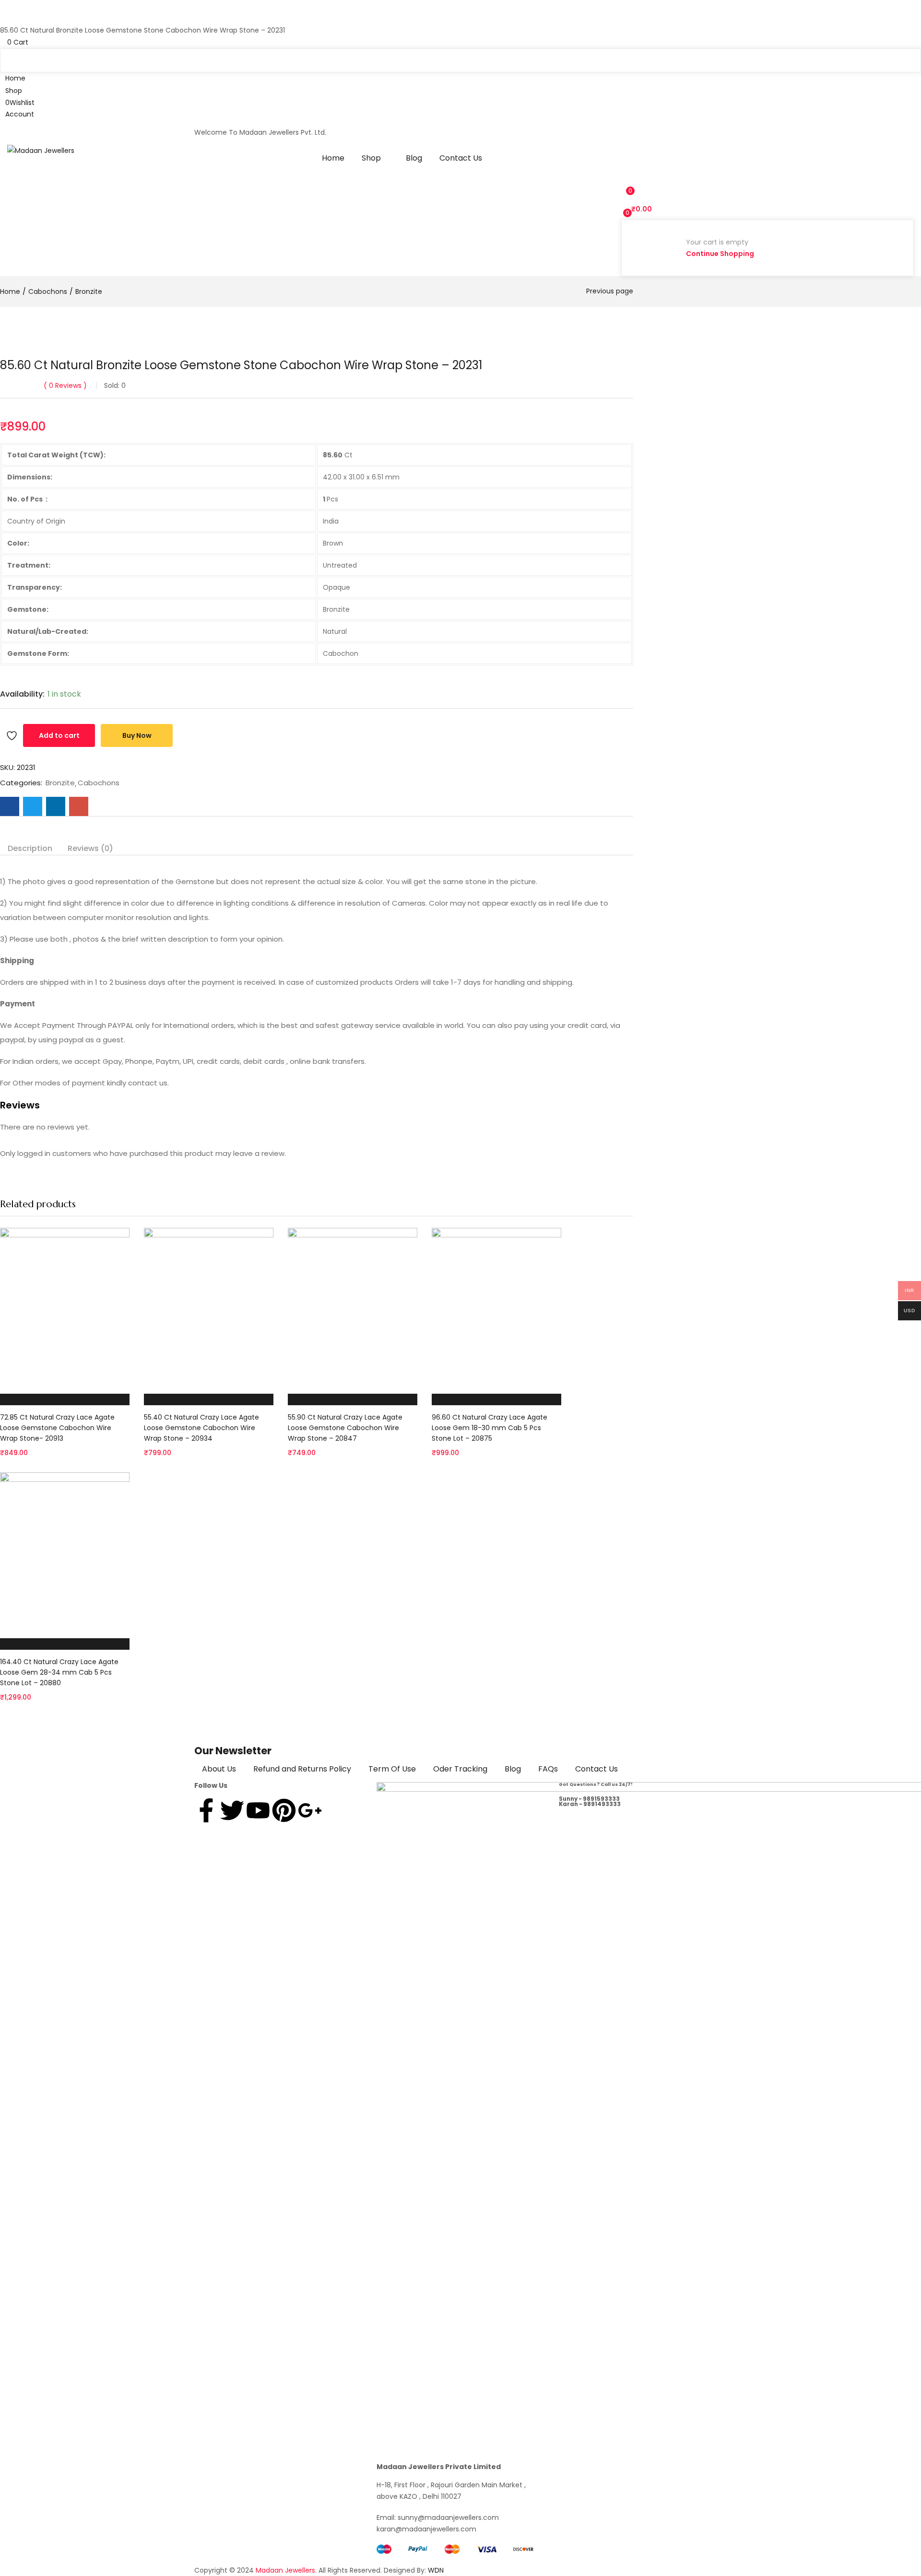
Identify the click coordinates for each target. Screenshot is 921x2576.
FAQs (548, 1769)
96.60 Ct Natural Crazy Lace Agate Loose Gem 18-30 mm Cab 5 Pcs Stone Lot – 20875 (490, 1428)
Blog (414, 158)
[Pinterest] (284, 1810)
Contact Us (461, 158)
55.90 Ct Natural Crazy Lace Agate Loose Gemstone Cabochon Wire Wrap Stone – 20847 (345, 1428)
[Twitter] (232, 1810)
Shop (372, 158)
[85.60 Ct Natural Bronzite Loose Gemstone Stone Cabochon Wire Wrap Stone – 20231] (10, 806)
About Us (219, 1769)
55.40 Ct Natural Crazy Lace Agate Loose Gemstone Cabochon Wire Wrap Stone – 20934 (201, 1428)
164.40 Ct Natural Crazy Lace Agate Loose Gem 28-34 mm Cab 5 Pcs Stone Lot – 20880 (59, 1672)
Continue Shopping (720, 254)
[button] (460, 42)
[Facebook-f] (206, 1810)
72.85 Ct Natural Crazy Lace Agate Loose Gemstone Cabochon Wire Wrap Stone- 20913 (57, 1428)
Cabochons (48, 291)
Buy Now (137, 735)
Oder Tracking (460, 1769)
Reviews (65, 385)
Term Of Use (392, 1769)
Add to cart (59, 735)
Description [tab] (30, 848)
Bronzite (89, 291)
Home (333, 158)
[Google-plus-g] (310, 1810)
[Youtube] (258, 1810)
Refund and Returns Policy (302, 1769)
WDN (436, 2570)
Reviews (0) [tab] (90, 848)
